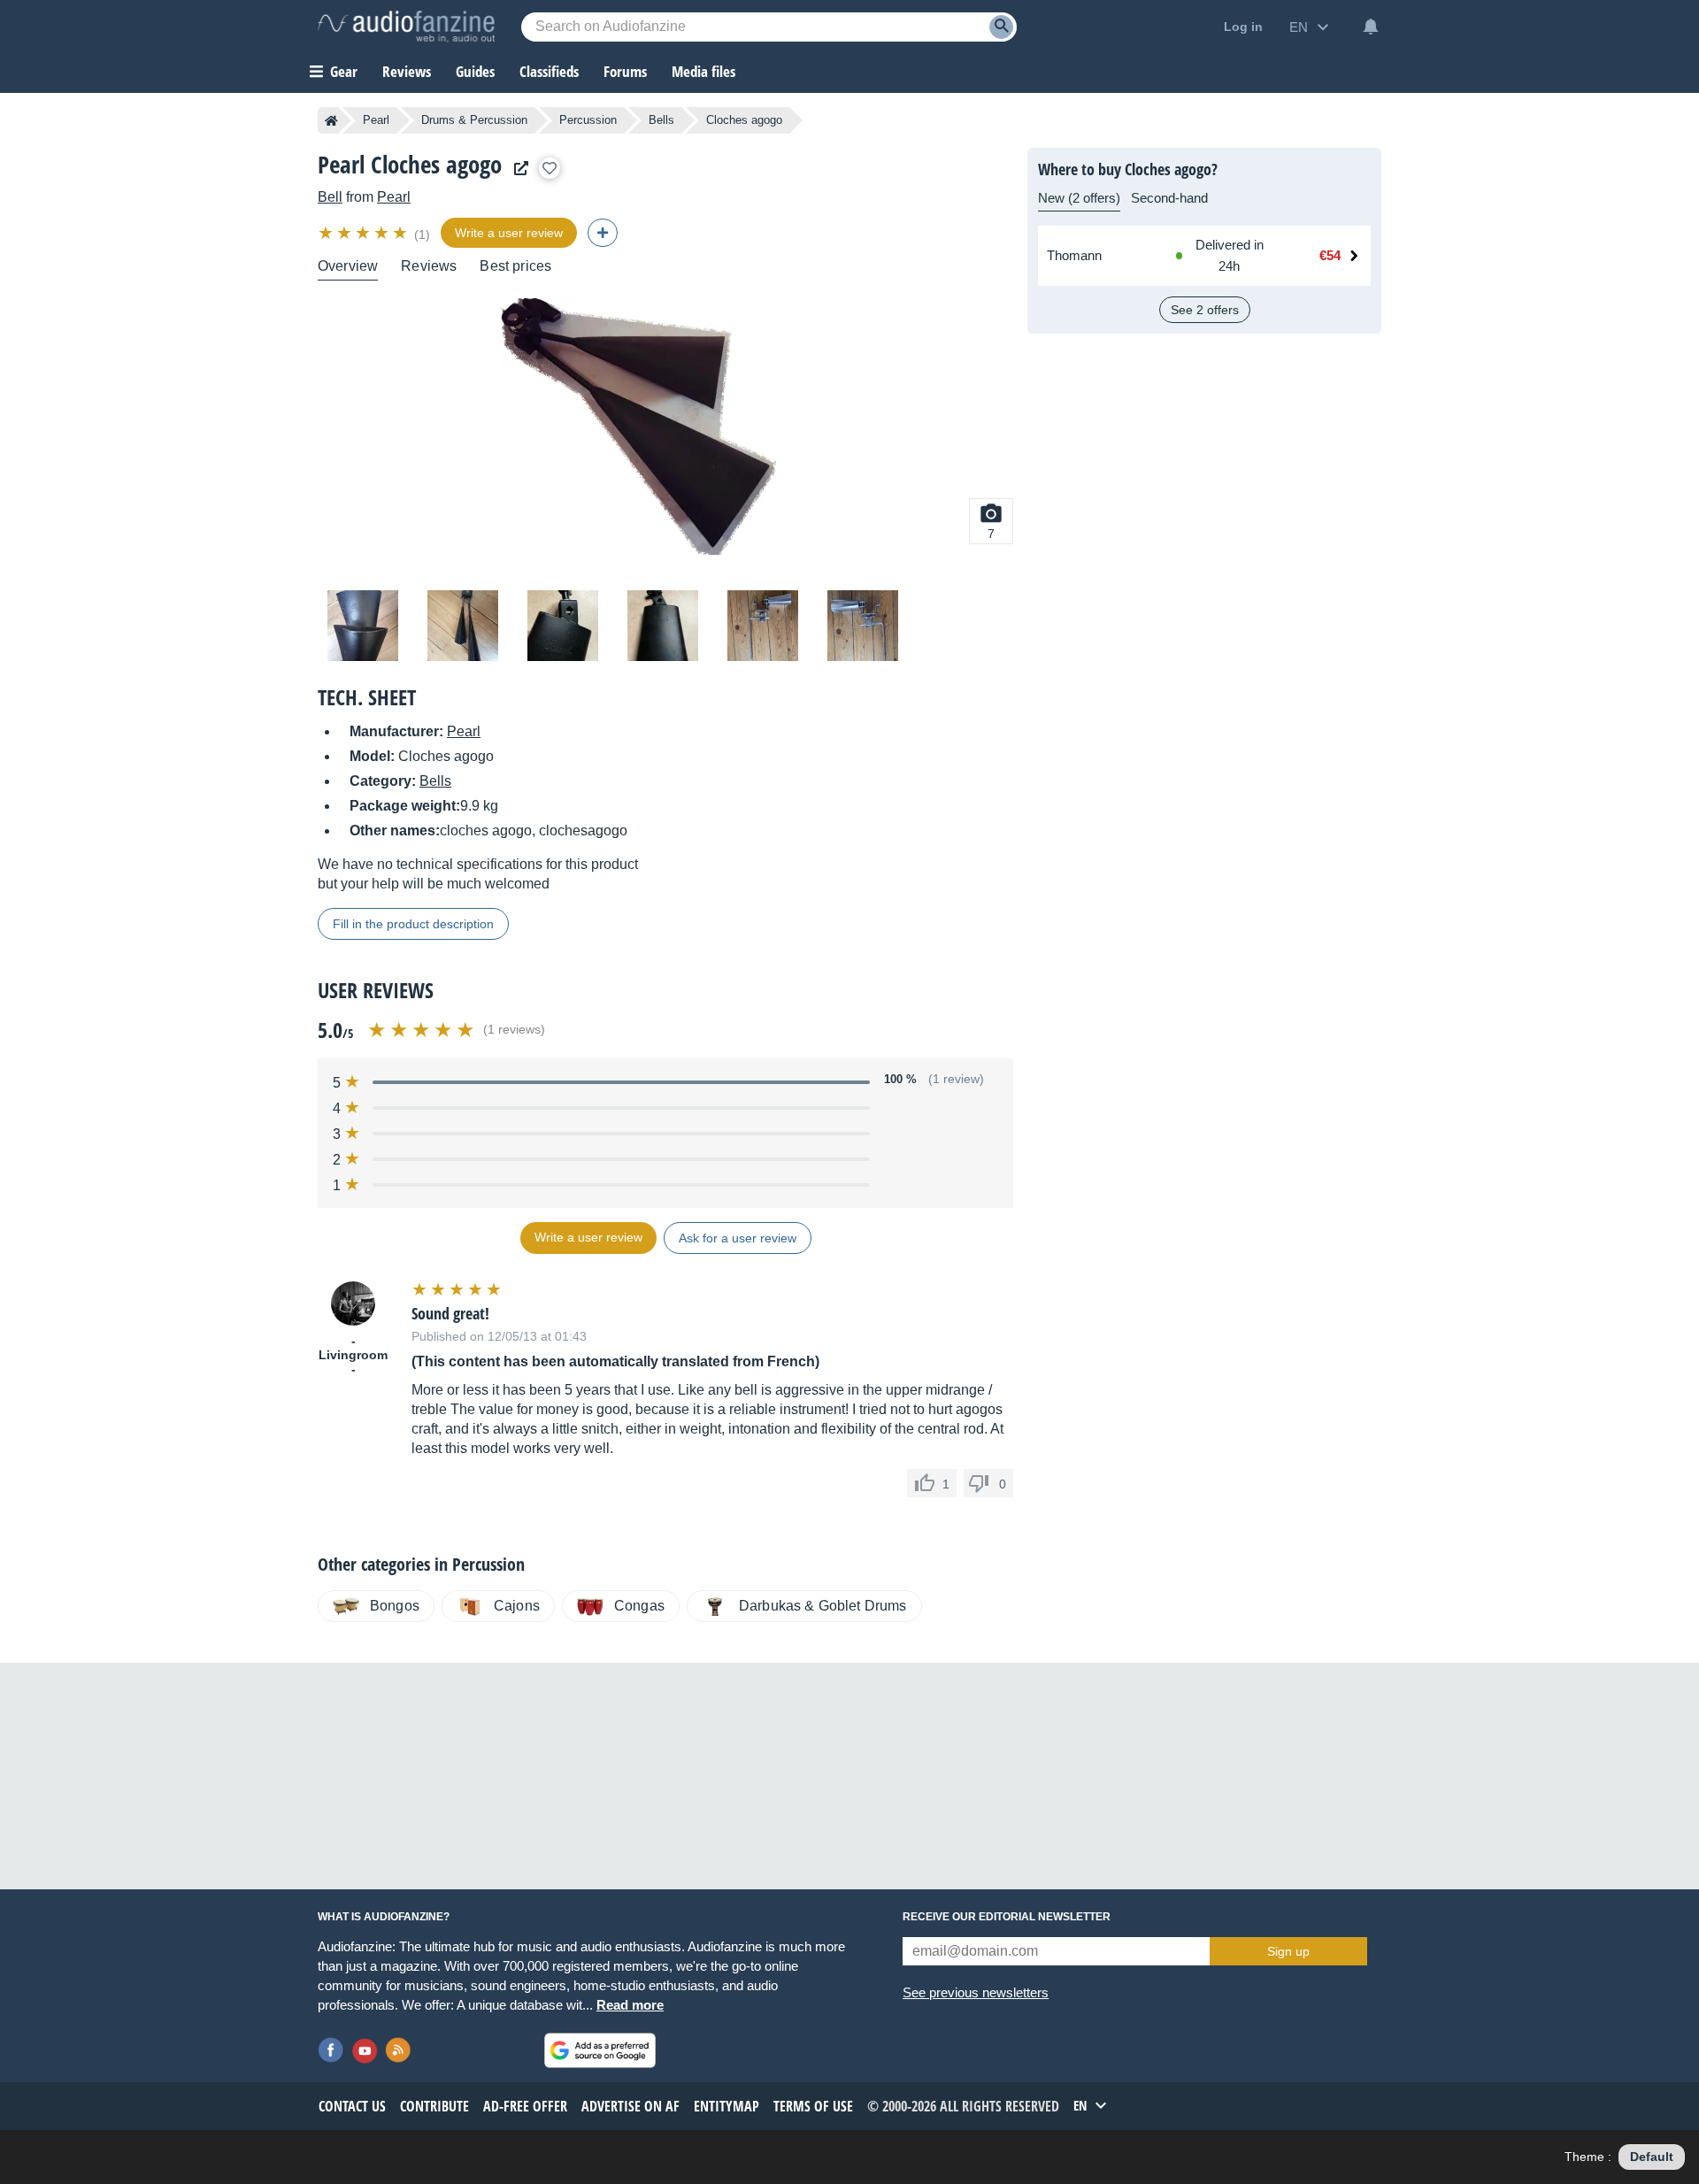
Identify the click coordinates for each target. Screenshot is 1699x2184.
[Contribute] (603, 233)
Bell (330, 197)
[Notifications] (1371, 27)
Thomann (1074, 255)
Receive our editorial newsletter (1007, 1917)
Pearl (376, 120)
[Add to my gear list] (550, 168)
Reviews (407, 71)
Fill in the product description (413, 924)
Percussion (588, 120)
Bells (661, 120)
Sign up (1288, 1951)
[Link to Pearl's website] (517, 169)
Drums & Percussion (474, 120)
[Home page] (331, 120)
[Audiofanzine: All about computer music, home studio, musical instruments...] (406, 27)
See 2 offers (1205, 310)
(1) (422, 235)
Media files (703, 71)
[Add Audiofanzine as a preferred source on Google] (600, 2050)
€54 (1330, 255)
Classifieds (549, 71)
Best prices (515, 266)
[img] (364, 233)
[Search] (1001, 27)
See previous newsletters (976, 1992)
